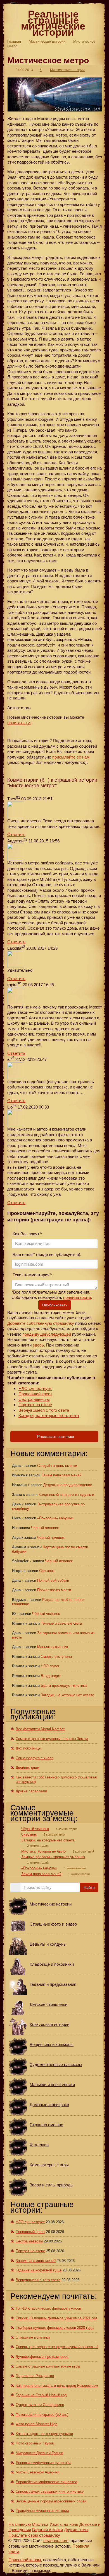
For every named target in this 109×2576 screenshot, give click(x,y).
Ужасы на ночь (64, 2524)
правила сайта (77, 1297)
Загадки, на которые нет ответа (49, 1415)
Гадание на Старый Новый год (41, 2395)
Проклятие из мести (54, 1590)
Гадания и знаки (48, 2530)
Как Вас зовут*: (27, 1234)
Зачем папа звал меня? (61, 1475)
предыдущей (35, 1334)
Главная (14, 41)
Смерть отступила (56, 1657)
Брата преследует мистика (64, 1686)
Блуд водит (51, 1676)
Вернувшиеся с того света (44, 1410)
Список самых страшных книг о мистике (50, 2491)
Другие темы (76, 2530)
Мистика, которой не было (43, 1851)
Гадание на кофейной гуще (39, 2270)
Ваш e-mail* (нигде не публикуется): (46, 1254)
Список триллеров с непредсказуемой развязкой (57, 2347)
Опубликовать (55, 1305)
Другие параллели (31, 1791)
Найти (89, 1887)
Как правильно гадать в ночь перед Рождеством (57, 2386)
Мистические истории (47, 41)
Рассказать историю (55, 1437)
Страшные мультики (33, 2337)
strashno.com (56, 2540)
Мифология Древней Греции (39, 2453)
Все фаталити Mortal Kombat (40, 1729)
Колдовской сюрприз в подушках (67, 1495)
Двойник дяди (27, 1767)
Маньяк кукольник (53, 1647)
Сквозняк (47, 1571)
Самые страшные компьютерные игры (48, 2366)
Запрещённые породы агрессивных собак (51, 2501)
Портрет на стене (35, 1405)
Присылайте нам (25, 2560)
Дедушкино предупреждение (68, 1485)
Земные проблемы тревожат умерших (53, 1857)
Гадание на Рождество (35, 2376)
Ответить (16, 834)
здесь (38, 1345)
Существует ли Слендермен (40, 2405)
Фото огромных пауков (35, 2443)
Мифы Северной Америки (37, 2472)
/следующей (59, 1334)
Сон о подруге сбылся (35, 1758)
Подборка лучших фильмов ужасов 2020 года (55, 2328)
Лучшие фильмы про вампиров (42, 2357)
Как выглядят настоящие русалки (44, 2434)
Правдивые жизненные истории (42, 2511)
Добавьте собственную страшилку (41, 1323)
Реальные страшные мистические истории (53, 23)
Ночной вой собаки (53, 1580)
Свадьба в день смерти (57, 1466)
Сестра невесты (34, 1399)
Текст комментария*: (32, 1275)
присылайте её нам (71, 757)
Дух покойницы (28, 1748)
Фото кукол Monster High (36, 2424)
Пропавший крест (35, 1394)
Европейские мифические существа (46, 2482)
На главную (20, 2524)
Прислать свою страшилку (34, 2535)
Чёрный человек (45, 1528)
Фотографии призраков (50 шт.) (42, 2415)
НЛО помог (50, 1666)
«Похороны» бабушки (55, 1518)
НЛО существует (35, 1388)
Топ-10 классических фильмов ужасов (48, 2308)
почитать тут (19, 723)
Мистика (40, 2524)
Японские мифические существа (43, 2463)
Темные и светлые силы (61, 1623)
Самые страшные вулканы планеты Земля (52, 1739)
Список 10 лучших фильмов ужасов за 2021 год (56, 2318)
